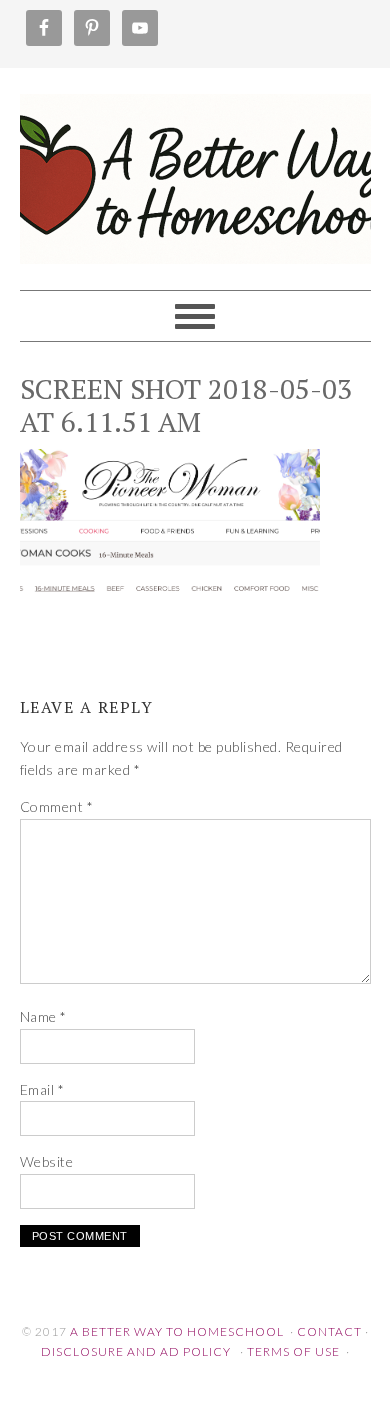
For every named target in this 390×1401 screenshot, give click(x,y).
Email (42, 1089)
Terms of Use (293, 1351)
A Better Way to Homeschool (195, 170)
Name (43, 1016)
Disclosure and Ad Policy (136, 1351)
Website (47, 1161)
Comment (57, 806)
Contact (329, 1331)
